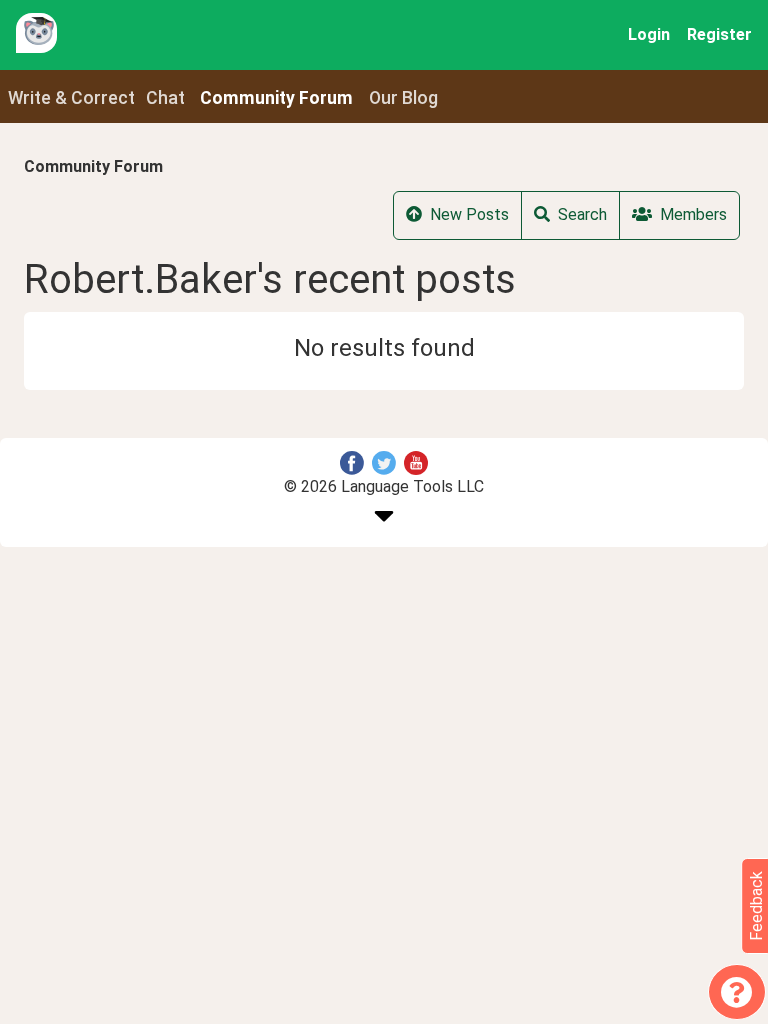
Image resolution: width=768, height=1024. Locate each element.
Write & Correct (71, 98)
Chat (165, 98)
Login (649, 34)
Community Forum (93, 166)
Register (719, 34)
